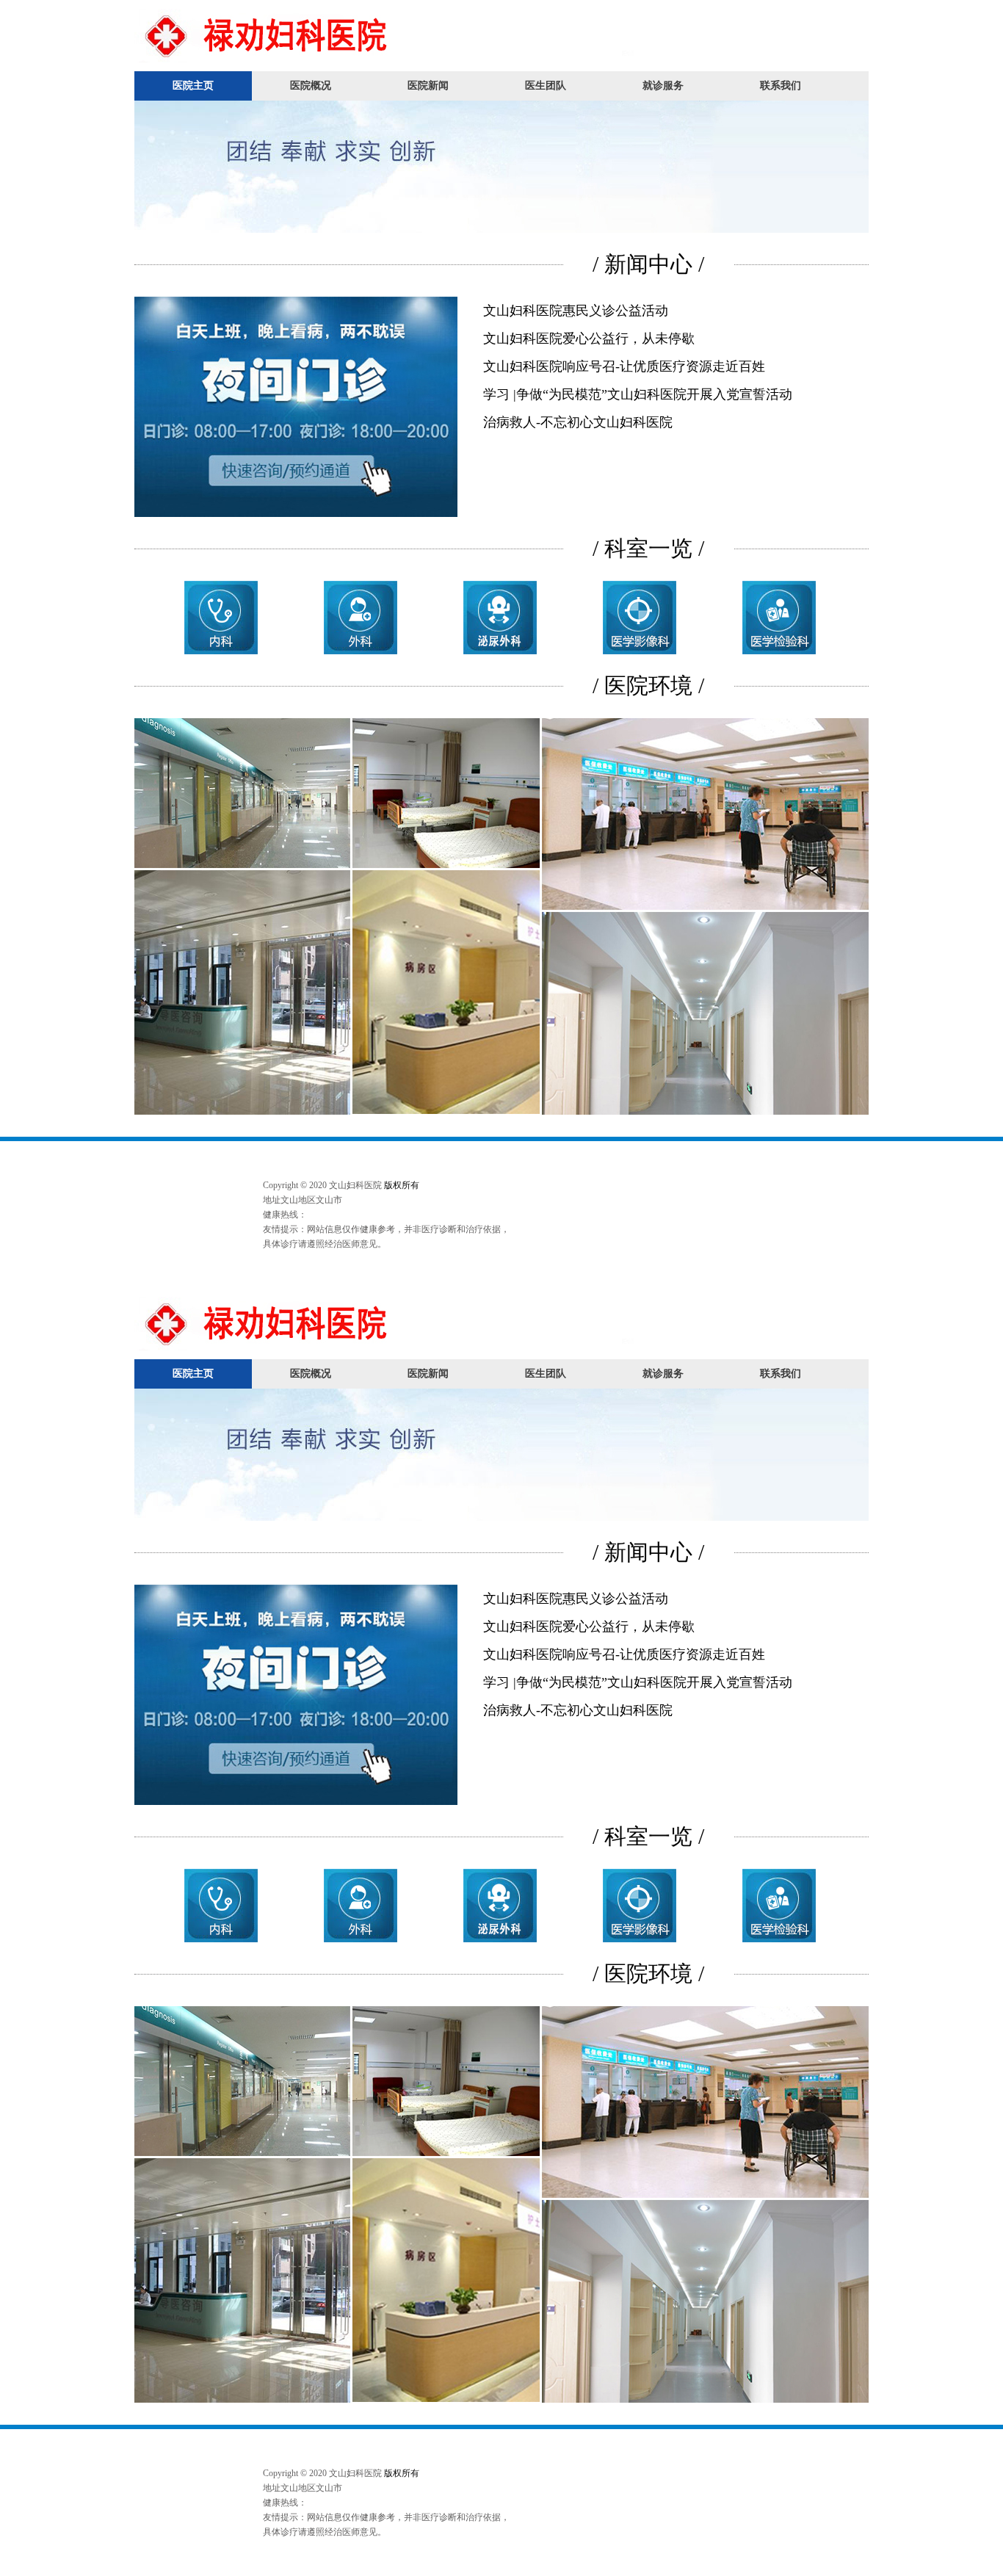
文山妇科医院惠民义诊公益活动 (576, 311)
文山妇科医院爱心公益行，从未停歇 (589, 339)
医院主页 (193, 86)
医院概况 (311, 86)
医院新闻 (428, 86)
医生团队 (546, 86)
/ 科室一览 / (648, 548)
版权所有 (402, 1185)
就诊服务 (663, 86)
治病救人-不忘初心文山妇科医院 (578, 422)
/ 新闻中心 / (648, 264)
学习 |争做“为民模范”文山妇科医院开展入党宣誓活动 (638, 394)
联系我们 (781, 86)
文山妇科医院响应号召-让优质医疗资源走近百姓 (624, 366)
